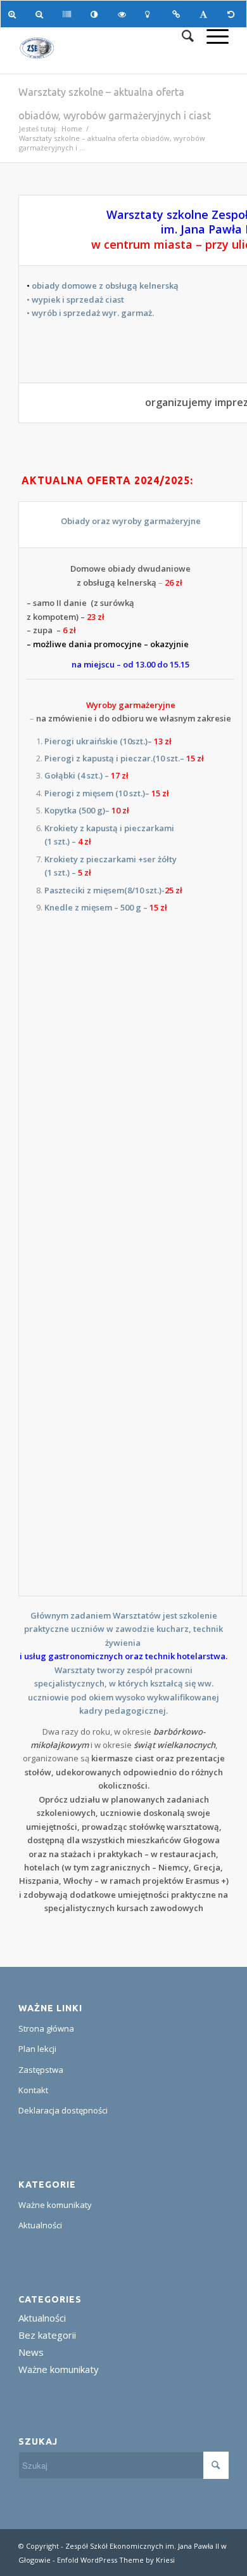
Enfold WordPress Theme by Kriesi (116, 2560)
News (31, 2352)
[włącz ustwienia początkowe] (233, 14)
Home (72, 128)
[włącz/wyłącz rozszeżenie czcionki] (206, 14)
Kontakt (33, 2090)
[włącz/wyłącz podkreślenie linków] (178, 14)
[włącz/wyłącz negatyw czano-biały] (124, 14)
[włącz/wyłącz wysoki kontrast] (97, 14)
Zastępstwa (41, 2070)
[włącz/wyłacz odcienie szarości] (69, 14)
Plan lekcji (37, 2049)
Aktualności (40, 2225)
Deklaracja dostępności (63, 2110)
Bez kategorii (47, 2335)
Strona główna (46, 2028)
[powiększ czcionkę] (14, 14)
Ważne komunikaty (55, 2205)
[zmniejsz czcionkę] (41, 14)
